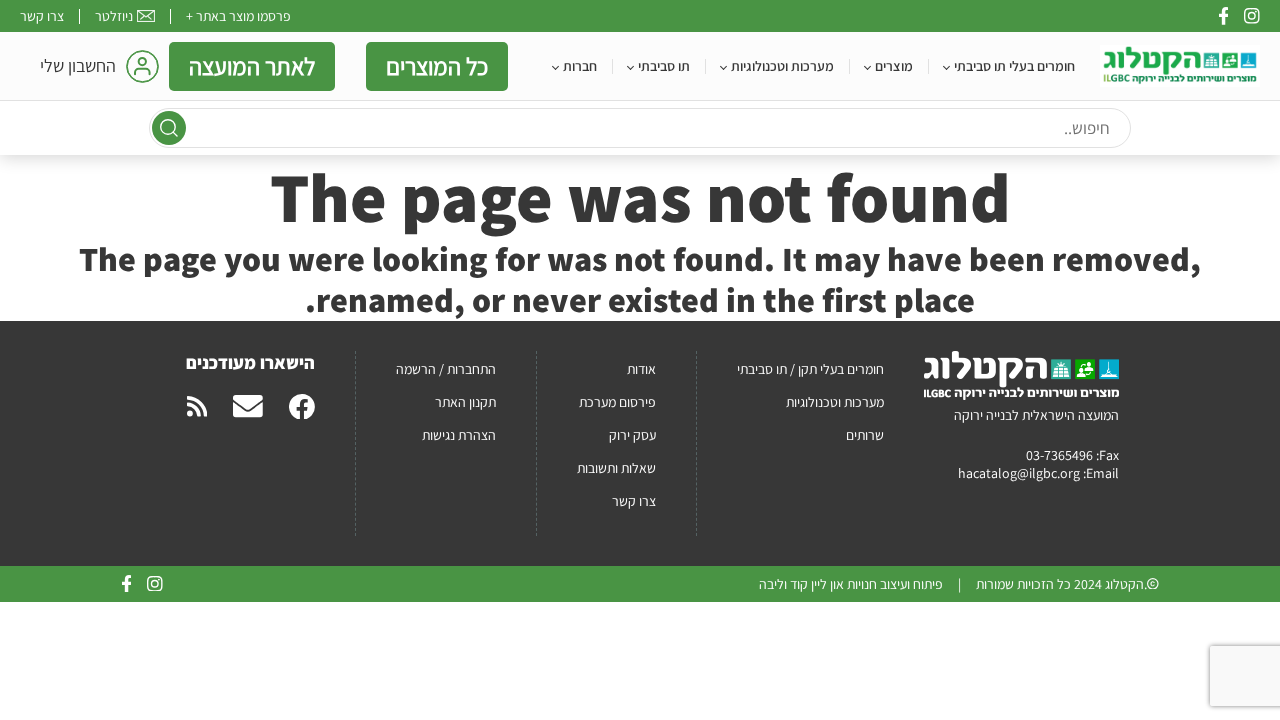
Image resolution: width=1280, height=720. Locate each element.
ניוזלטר (114, 16)
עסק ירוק (632, 435)
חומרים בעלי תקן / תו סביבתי (810, 369)
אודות (641, 369)
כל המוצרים (437, 66)
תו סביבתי (664, 66)
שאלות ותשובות (616, 468)
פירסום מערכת (617, 402)
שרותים (865, 435)
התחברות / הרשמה (446, 369)
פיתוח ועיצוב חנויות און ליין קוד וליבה (851, 584)
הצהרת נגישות (459, 435)
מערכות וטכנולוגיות (782, 66)
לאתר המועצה (252, 66)
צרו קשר (42, 16)
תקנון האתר (465, 402)
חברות (580, 66)
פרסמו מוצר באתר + (238, 16)
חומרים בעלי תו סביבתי (1014, 66)
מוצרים (894, 66)
